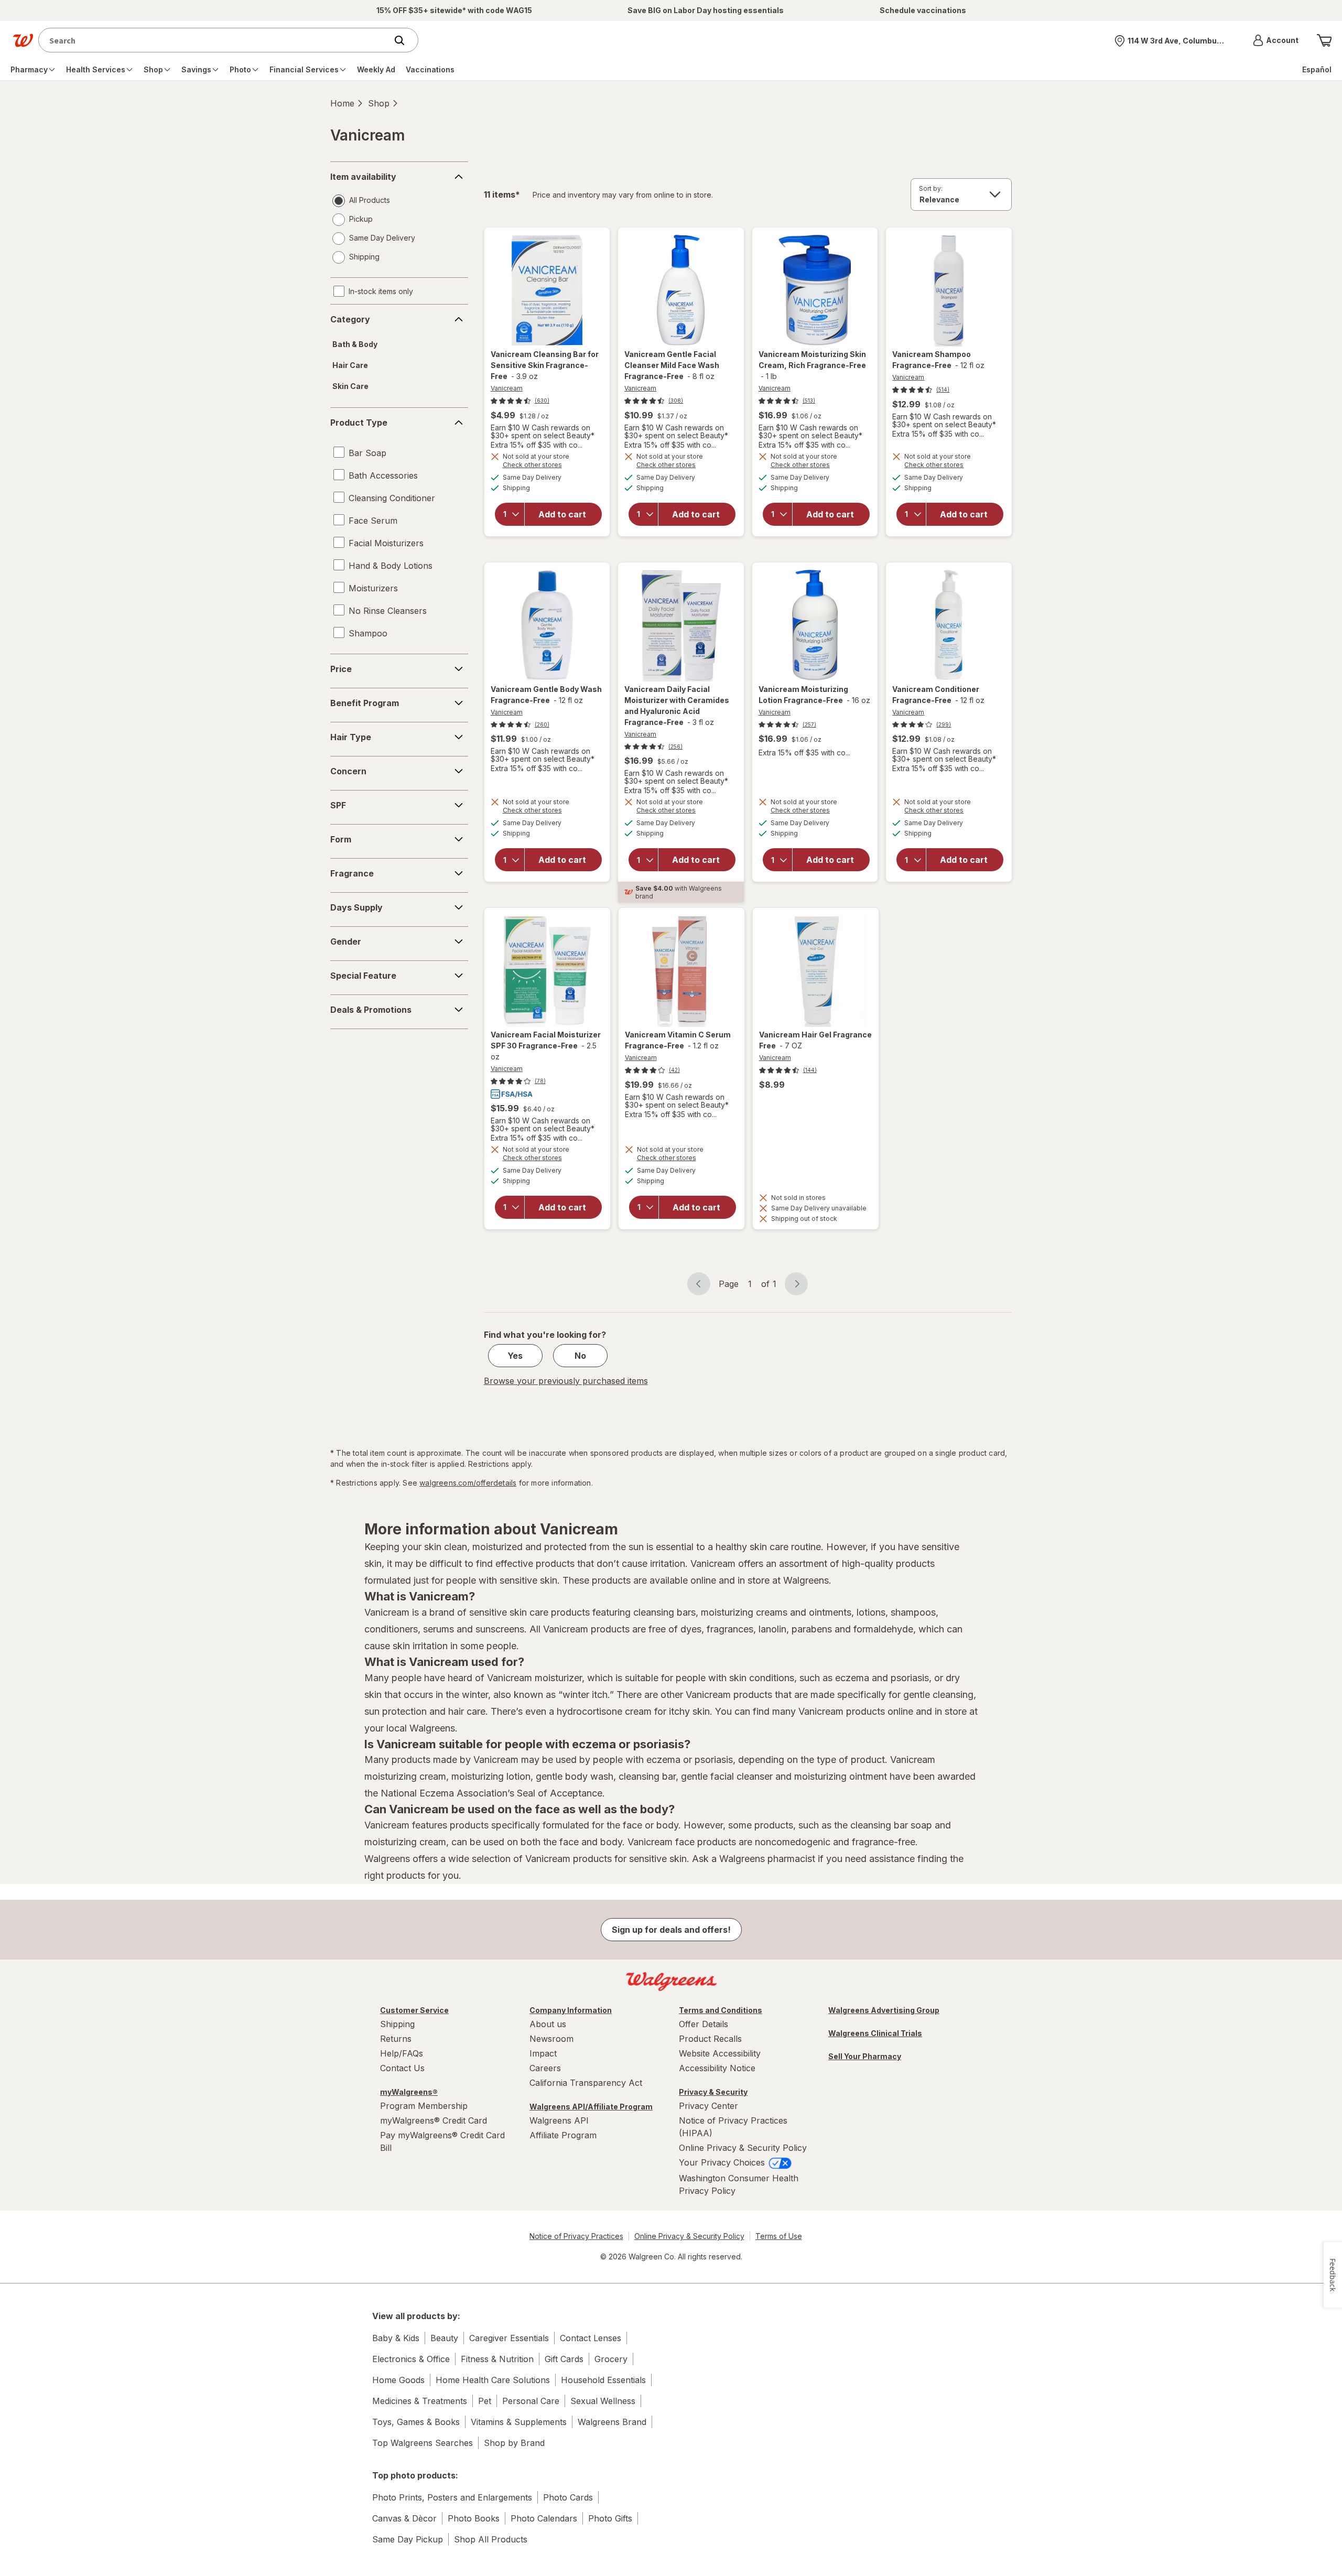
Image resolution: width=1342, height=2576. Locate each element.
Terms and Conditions (721, 2010)
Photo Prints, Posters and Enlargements (452, 2497)
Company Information (571, 2010)
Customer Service (414, 2010)
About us (548, 2024)
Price (341, 669)
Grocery (611, 2359)
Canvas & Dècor (404, 2518)
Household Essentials (603, 2380)
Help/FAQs (402, 2053)
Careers (545, 2068)
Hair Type (351, 737)
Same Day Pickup (408, 2539)
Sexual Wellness (603, 2401)
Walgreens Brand (612, 2422)
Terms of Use (779, 2236)
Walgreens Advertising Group (884, 2010)
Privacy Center (708, 2106)
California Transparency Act (586, 2083)
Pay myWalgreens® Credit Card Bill (442, 2141)
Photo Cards (568, 2497)
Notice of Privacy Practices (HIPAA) (733, 2127)
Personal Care (531, 2401)
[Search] (405, 40)
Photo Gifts (610, 2518)
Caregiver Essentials (509, 2338)
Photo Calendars (544, 2518)
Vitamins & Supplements (519, 2422)
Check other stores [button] (547, 466)
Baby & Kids (396, 2338)
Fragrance (352, 873)
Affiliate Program (563, 2135)
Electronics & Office (411, 2359)
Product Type (359, 423)
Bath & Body (355, 344)
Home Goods (398, 2380)
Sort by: (931, 188)
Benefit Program (365, 703)
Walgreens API (559, 2120)
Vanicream (507, 388)
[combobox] (215, 40)
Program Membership (424, 2106)
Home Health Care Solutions (493, 2380)
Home (342, 103)
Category (350, 319)
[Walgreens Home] (23, 40)
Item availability (363, 177)
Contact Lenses (591, 2338)
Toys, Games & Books (416, 2422)
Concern (348, 771)
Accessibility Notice (717, 2068)
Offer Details (704, 2024)
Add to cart (562, 514)
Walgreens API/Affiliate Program (591, 2107)
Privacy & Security (713, 2092)
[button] (1276, 40)
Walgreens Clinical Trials (875, 2033)
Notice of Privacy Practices (576, 2236)
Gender (346, 941)
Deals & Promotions (371, 1010)
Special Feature (363, 976)
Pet (485, 2401)
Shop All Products (491, 2539)
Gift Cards (564, 2359)
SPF (338, 805)
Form (341, 839)
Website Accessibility (720, 2053)
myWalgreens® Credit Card (434, 2120)
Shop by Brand (514, 2443)
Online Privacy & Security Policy (743, 2148)
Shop (379, 103)
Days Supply (356, 907)
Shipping (397, 2024)
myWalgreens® (409, 2092)
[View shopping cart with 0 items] (1324, 40)
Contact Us (402, 2068)
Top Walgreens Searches (423, 2443)
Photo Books (474, 2518)
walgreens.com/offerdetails (468, 1483)
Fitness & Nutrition (497, 2359)
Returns (396, 2039)
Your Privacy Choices (723, 2162)
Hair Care (350, 365)
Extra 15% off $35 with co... (537, 445)
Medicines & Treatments (420, 2401)
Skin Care (350, 386)
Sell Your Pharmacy (865, 2056)
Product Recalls (710, 2039)
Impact (543, 2053)
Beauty (444, 2338)
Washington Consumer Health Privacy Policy (739, 2184)
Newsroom (551, 2039)
